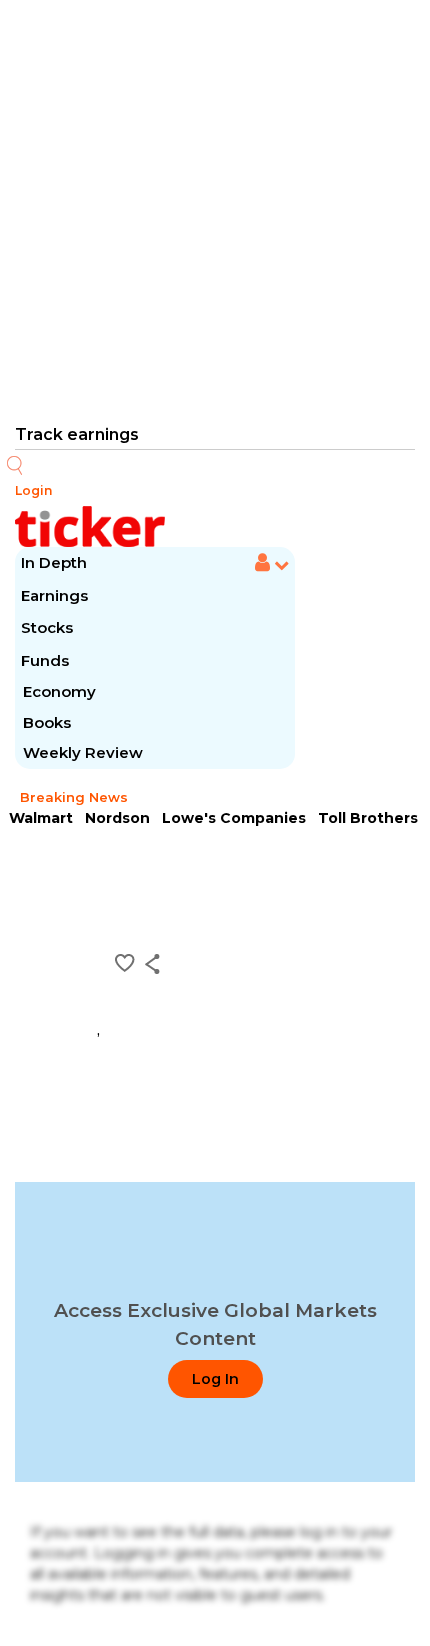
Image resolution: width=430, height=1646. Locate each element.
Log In (215, 1379)
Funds (47, 660)
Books (47, 722)
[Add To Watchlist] (125, 963)
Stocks (47, 627)
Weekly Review (83, 752)
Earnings (56, 595)
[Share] (152, 964)
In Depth (54, 562)
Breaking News (74, 797)
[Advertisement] (215, 210)
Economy (59, 691)
